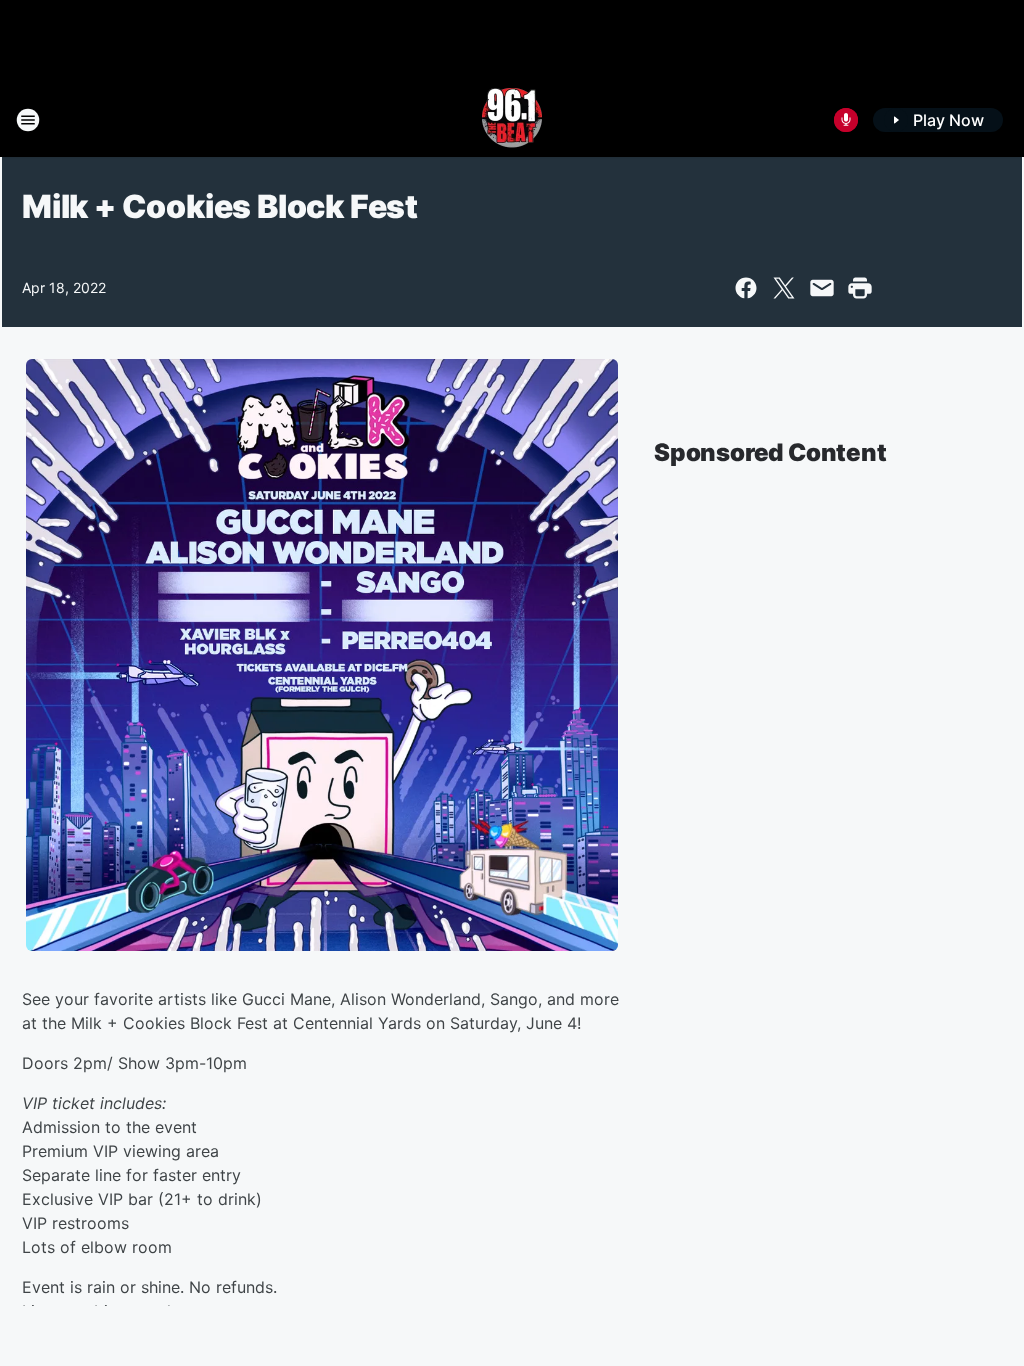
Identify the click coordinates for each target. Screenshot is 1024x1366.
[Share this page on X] (784, 288)
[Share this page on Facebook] (746, 288)
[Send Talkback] (846, 120)
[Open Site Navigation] (28, 120)
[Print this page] (860, 288)
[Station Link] (512, 120)
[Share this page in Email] (822, 288)
